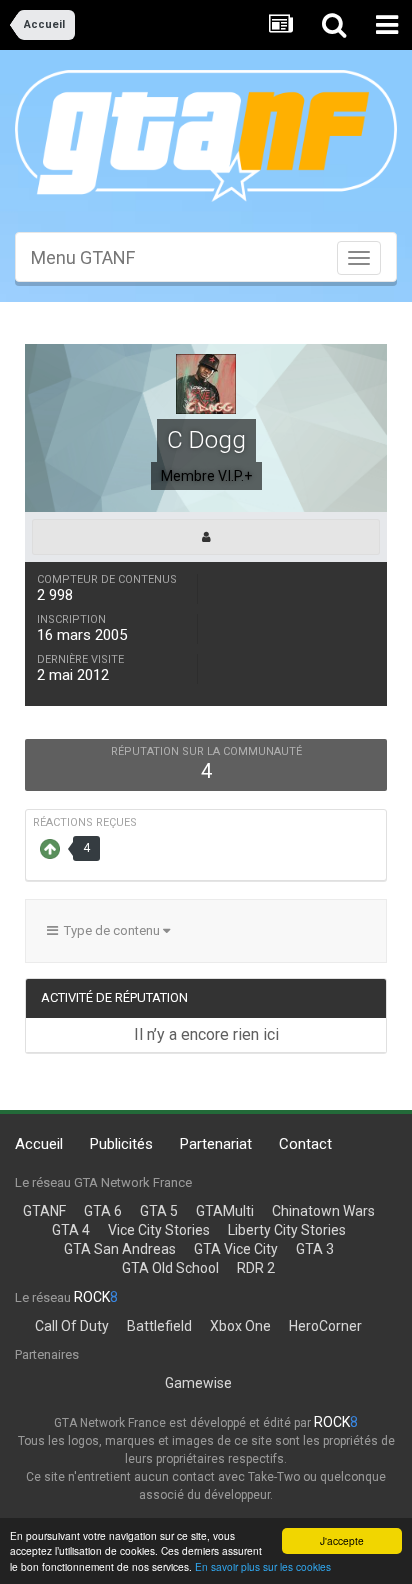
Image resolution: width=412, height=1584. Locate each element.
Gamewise (198, 1383)
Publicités (121, 1144)
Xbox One (240, 1326)
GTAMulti (225, 1211)
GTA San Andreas (120, 1249)
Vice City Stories (159, 1230)
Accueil (39, 1144)
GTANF (44, 1211)
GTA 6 (103, 1211)
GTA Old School (170, 1268)
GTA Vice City (236, 1249)
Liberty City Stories (287, 1230)
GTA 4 (71, 1230)
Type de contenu (110, 930)
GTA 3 (315, 1249)
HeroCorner (325, 1326)
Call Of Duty (72, 1326)
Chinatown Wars (323, 1211)
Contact (305, 1144)
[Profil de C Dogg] (206, 537)
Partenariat (216, 1144)
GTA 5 (159, 1211)
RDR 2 (256, 1268)
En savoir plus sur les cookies (263, 1566)
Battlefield (159, 1326)
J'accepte (342, 1540)
